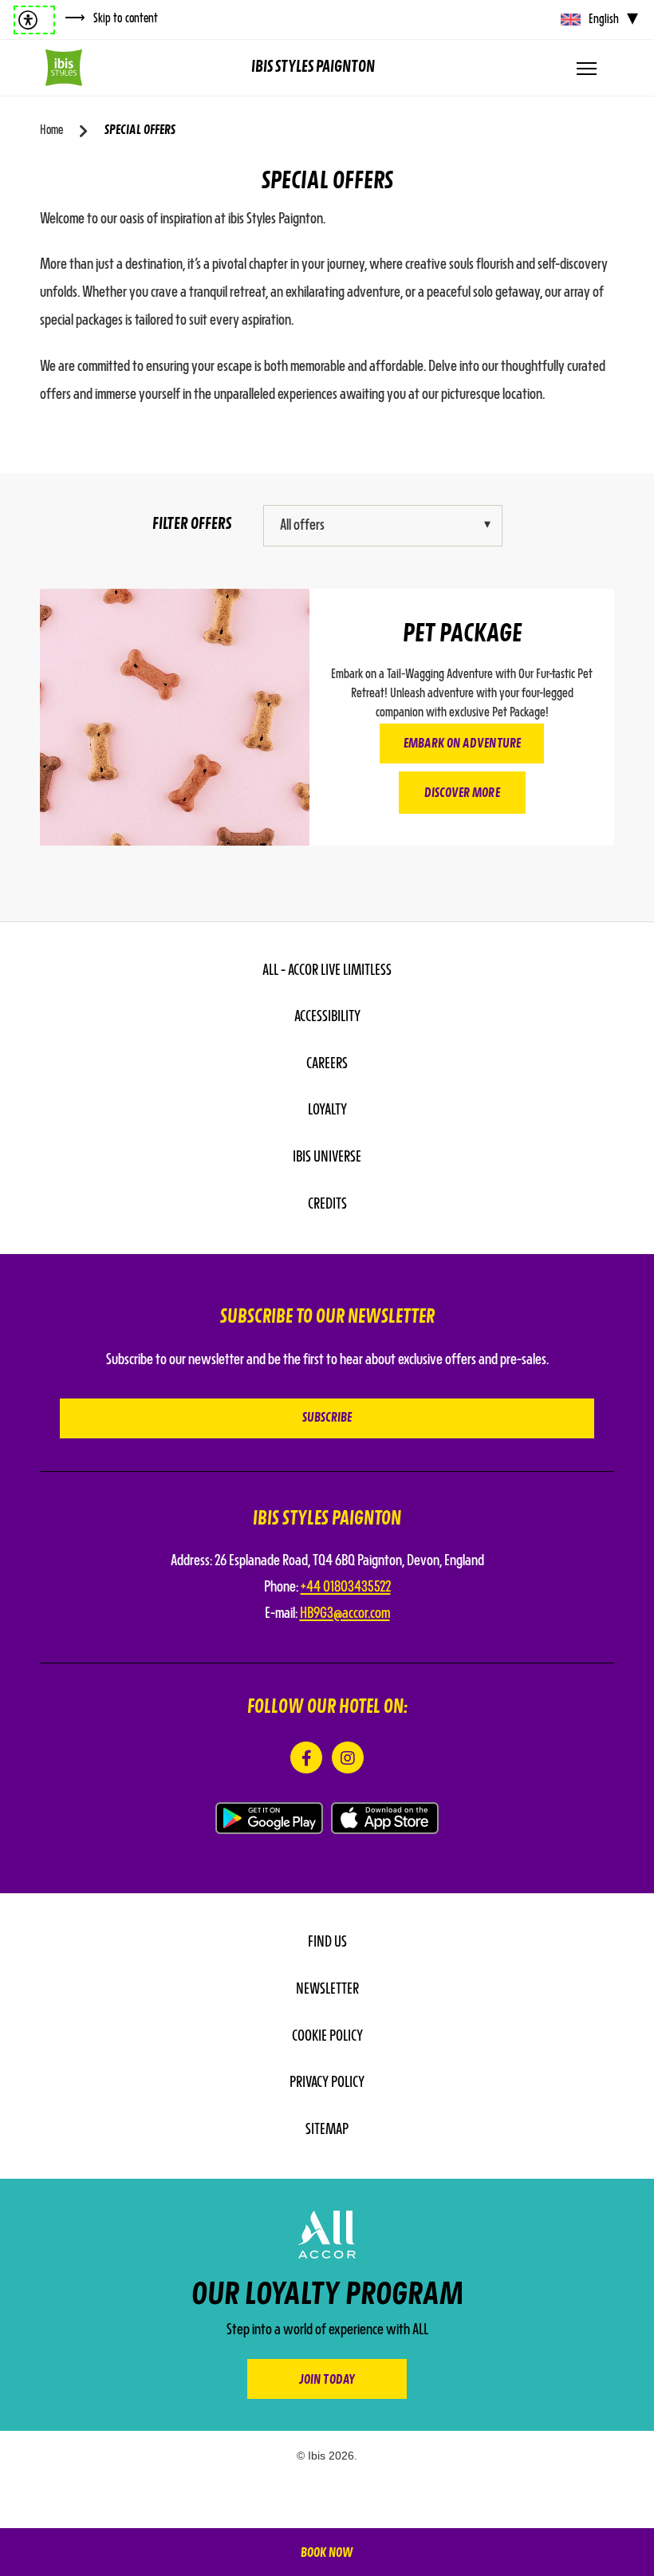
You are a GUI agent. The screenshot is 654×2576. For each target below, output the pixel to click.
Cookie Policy (327, 2037)
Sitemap (327, 2130)
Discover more (462, 794)
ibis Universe (327, 1158)
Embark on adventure (462, 744)
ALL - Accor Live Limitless (327, 971)
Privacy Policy (327, 2083)
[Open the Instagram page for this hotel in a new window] (348, 1757)
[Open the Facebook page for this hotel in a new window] (306, 1757)
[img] (64, 68)
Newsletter (327, 1990)
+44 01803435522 (346, 1588)
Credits (327, 1205)
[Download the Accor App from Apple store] (385, 1818)
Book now (327, 2554)
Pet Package (462, 635)
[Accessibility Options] (34, 20)
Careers (327, 1064)
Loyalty (327, 1110)
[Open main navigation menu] (586, 68)
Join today (327, 2381)
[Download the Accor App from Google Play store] (269, 1818)
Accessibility (327, 1017)
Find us (327, 1943)
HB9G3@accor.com (345, 1614)
